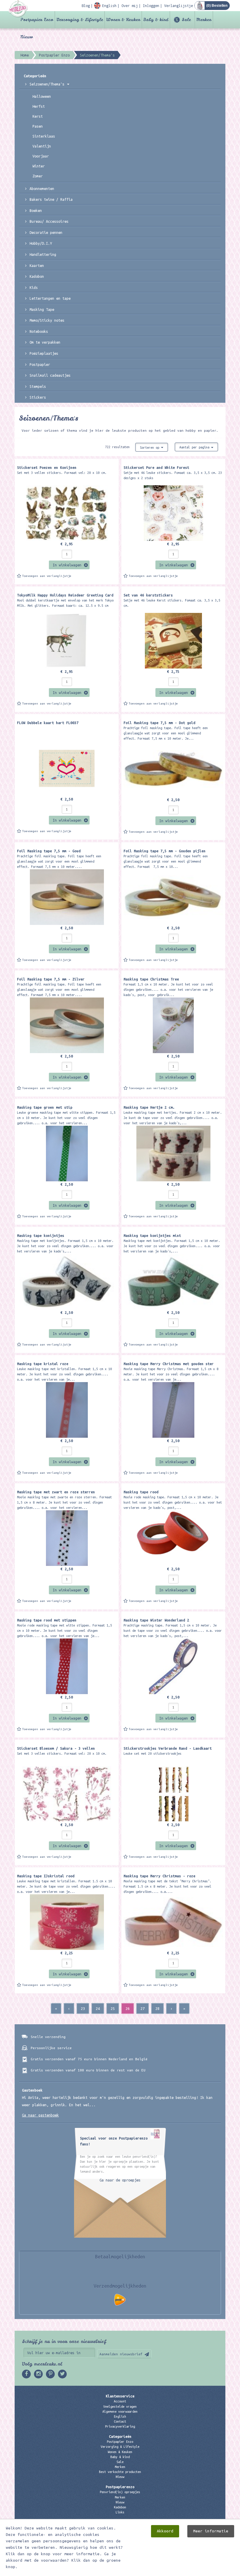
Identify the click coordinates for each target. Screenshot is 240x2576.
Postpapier (40, 364)
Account (120, 2401)
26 (128, 2008)
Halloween (42, 96)
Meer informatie (211, 2531)
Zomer (38, 176)
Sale (186, 20)
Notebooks (39, 331)
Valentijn (42, 146)
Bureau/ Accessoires (49, 221)
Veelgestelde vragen (120, 2407)
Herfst (39, 106)
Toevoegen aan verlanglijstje (47, 576)
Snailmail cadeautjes (50, 375)
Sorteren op (150, 448)
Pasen (38, 126)
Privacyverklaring (120, 2426)
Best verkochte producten (120, 2472)
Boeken (36, 210)
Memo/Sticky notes (47, 320)
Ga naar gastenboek (40, 2115)
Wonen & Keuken (123, 20)
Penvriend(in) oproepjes (120, 2492)
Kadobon (37, 276)
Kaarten (37, 265)
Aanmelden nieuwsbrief (121, 2354)
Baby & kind (156, 20)
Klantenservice (120, 2396)
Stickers (38, 397)
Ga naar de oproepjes (120, 2180)
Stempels (38, 386)
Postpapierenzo (120, 2487)
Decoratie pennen (46, 232)
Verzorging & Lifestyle (80, 20)
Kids (34, 287)
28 (157, 2008)
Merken (204, 20)
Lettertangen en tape (50, 298)
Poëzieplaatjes (44, 353)
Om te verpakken (45, 342)
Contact (120, 2421)
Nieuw (27, 37)
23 (83, 2008)
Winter (39, 166)
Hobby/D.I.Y (41, 243)
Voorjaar (41, 156)
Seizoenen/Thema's (48, 84)
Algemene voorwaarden (120, 2412)
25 (113, 2008)
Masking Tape (42, 309)
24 (98, 2008)
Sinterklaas (44, 136)
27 (143, 2008)
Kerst (38, 116)
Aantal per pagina (195, 447)
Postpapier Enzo (37, 20)
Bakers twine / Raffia (51, 199)
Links (120, 2512)
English (120, 2416)
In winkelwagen (67, 565)
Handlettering (43, 254)
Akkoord (165, 2531)
